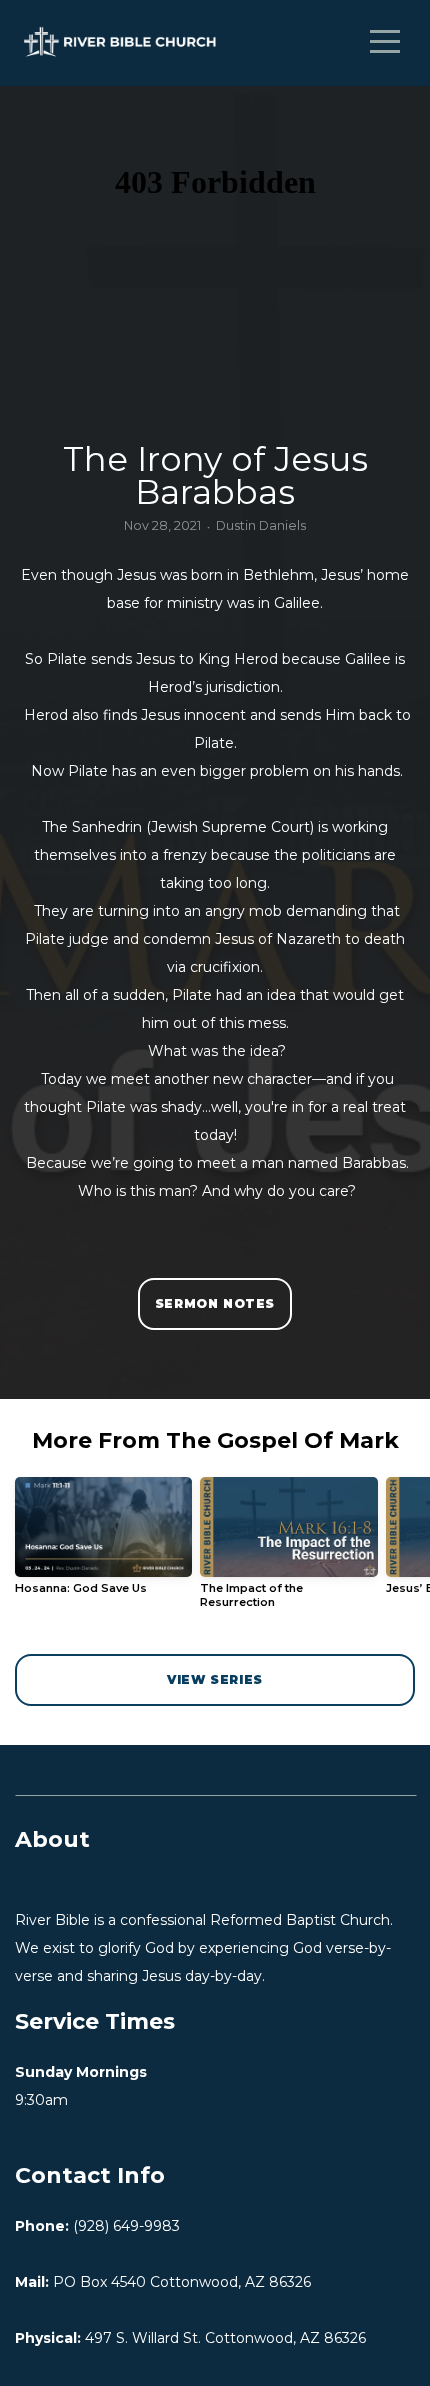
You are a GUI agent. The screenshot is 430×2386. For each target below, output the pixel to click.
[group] (103, 1543)
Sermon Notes (215, 1303)
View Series (215, 1679)
